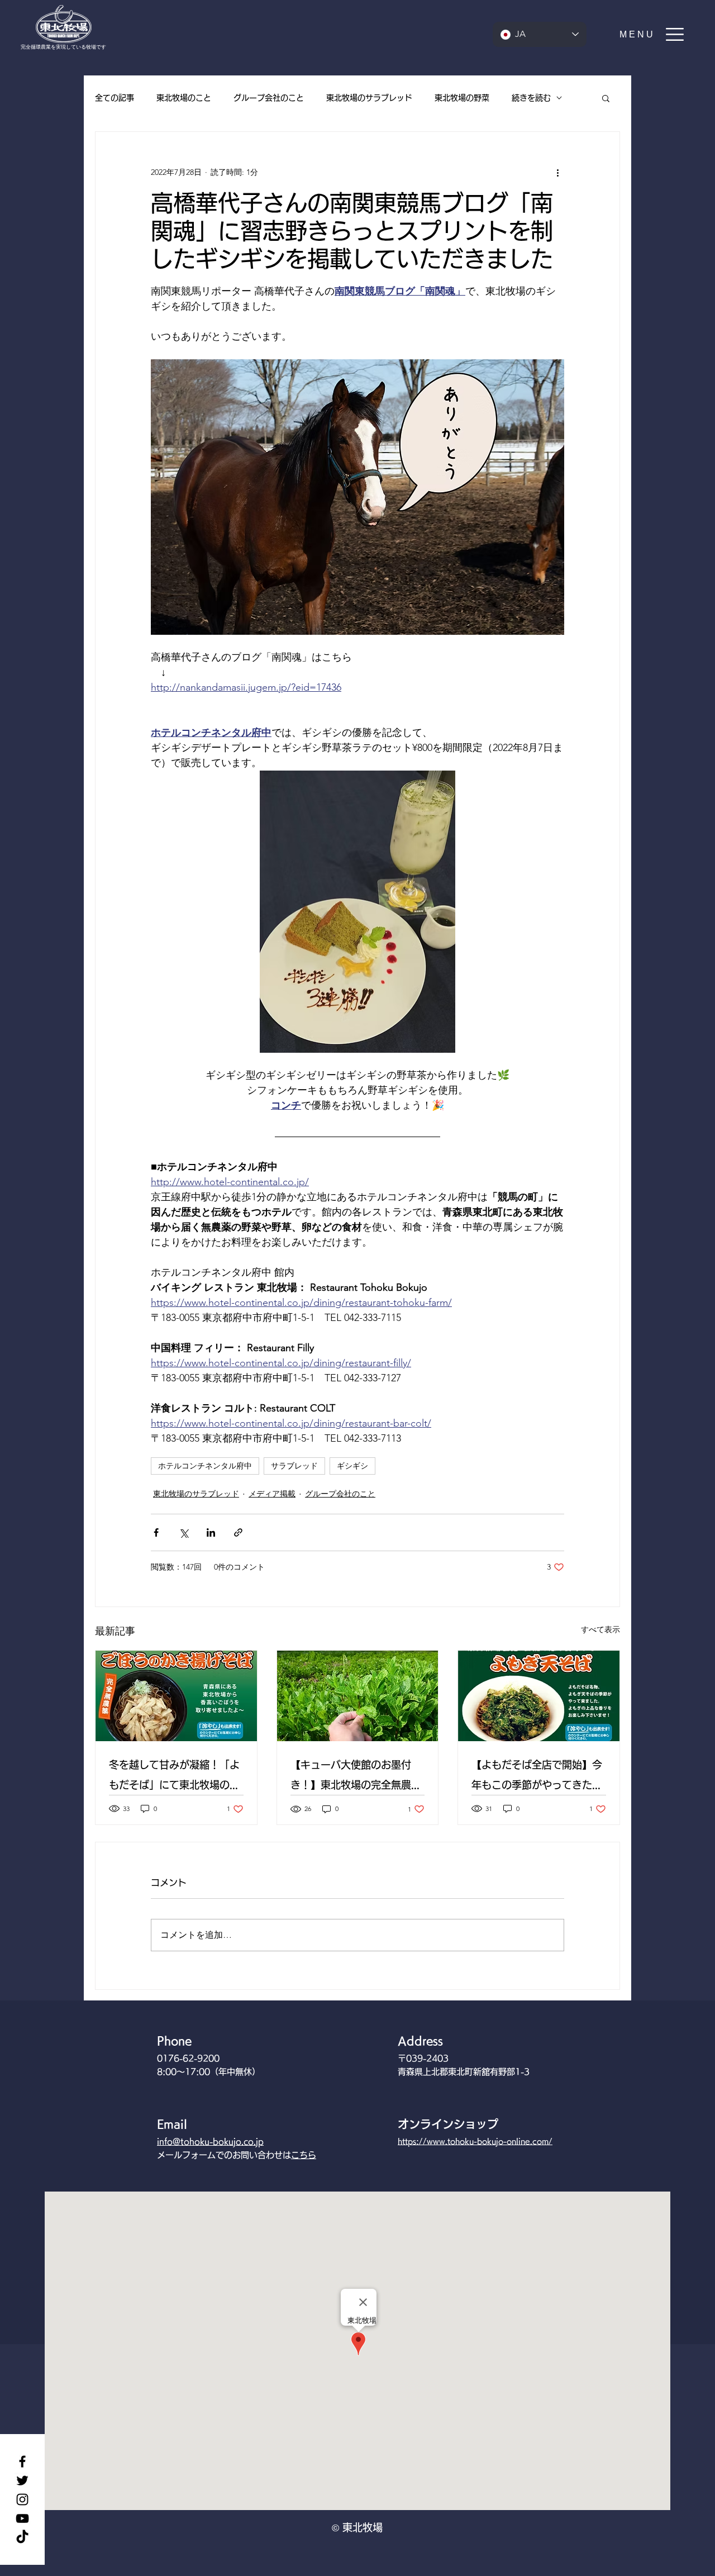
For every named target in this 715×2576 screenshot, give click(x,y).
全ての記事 (115, 98)
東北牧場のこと (184, 98)
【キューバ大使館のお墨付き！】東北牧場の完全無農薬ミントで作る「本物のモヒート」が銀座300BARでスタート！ (356, 1777)
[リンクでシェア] (238, 1532)
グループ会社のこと (269, 98)
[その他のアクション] (557, 172)
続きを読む (531, 98)
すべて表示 (600, 1629)
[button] (652, 34)
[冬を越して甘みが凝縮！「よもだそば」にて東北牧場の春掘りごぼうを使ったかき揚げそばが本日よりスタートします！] (176, 1696)
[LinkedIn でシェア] (211, 1532)
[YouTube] (22, 2518)
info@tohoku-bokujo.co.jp (210, 2142)
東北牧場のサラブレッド (369, 98)
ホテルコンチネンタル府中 (205, 1466)
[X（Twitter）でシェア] (183, 1532)
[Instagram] (22, 2499)
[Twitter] (22, 2480)
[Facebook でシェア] (156, 1532)
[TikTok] (22, 2537)
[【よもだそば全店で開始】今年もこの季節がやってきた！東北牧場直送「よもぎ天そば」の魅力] (539, 1696)
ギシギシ (352, 1466)
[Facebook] (22, 2461)
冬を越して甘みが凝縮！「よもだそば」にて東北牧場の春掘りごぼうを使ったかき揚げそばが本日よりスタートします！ (174, 1777)
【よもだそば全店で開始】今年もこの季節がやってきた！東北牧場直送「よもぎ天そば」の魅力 (537, 1777)
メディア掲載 (272, 1494)
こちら (304, 2155)
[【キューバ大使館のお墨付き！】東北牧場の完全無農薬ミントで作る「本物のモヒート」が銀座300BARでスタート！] (358, 1696)
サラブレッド (294, 1466)
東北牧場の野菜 (462, 98)
